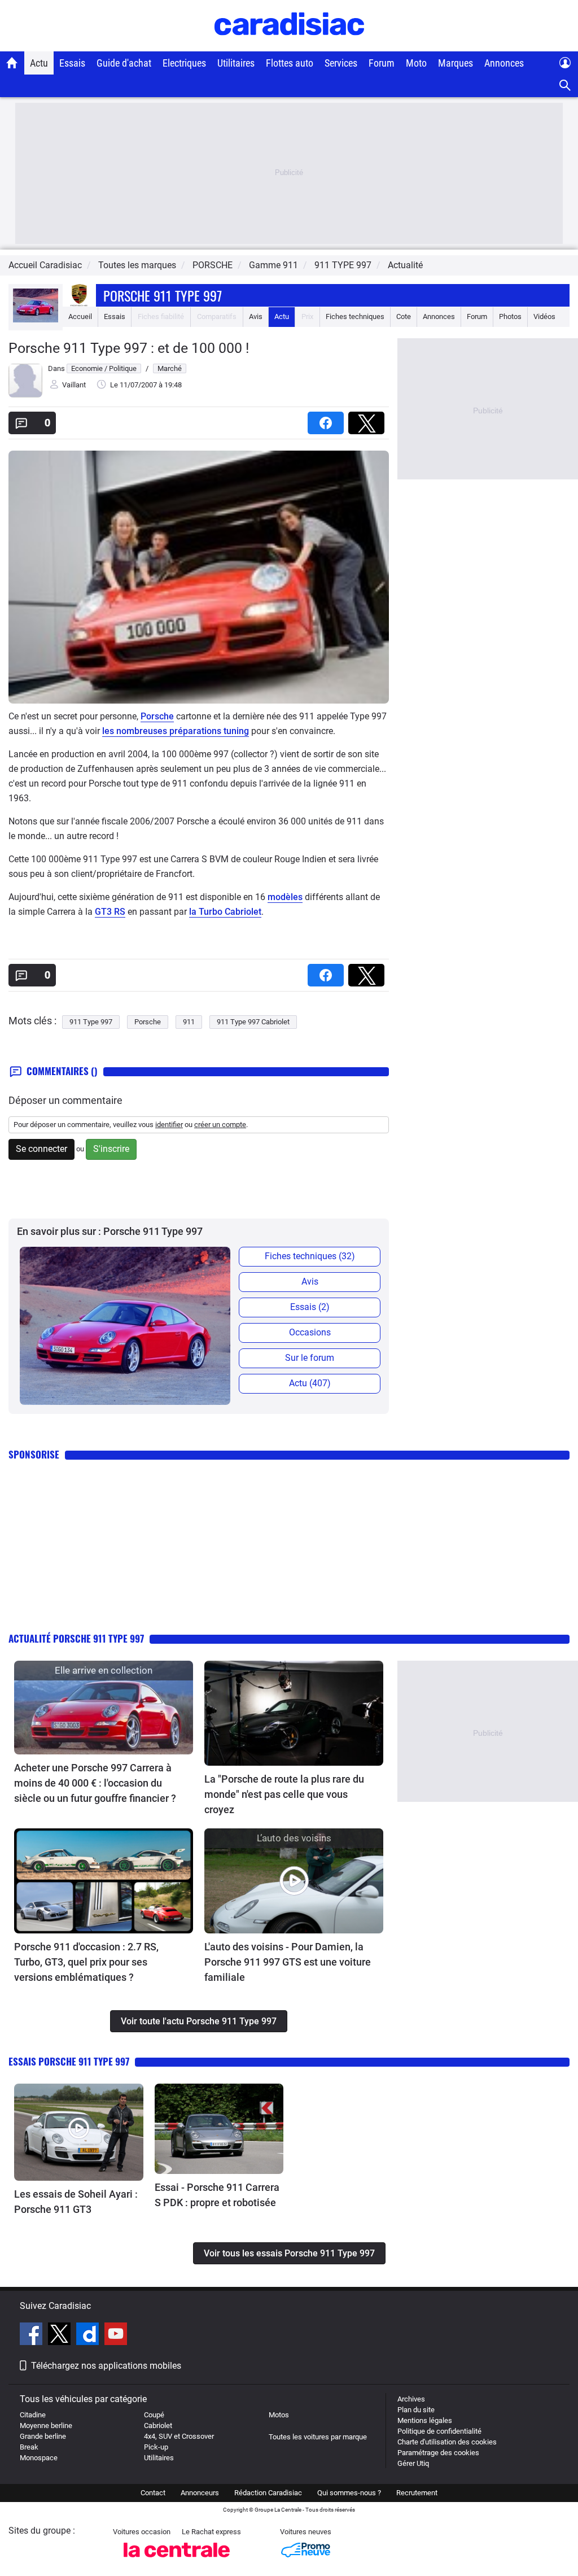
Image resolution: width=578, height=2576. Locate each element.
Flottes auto (290, 63)
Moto (416, 63)
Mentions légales (425, 2420)
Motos (279, 2415)
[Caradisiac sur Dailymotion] (89, 2335)
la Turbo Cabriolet (225, 912)
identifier (169, 1125)
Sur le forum (310, 1358)
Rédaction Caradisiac (268, 2493)
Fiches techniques (355, 316)
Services (341, 63)
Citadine (33, 2415)
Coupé (154, 2415)
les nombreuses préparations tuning (176, 731)
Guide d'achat (124, 63)
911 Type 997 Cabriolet (253, 1022)
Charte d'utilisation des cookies (447, 2442)
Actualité (405, 265)
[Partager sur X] (369, 419)
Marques (456, 63)
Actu (39, 63)
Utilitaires (236, 63)
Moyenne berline (46, 2426)
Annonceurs (200, 2493)
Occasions (310, 1332)
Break (29, 2447)
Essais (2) (310, 1307)
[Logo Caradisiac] (289, 45)
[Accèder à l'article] (104, 1708)
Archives (411, 2399)
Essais (72, 63)
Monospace (39, 2458)
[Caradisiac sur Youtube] (116, 2335)
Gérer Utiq (413, 2463)
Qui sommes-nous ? (349, 2493)
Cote (404, 316)
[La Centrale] (177, 2560)
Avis (256, 316)
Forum (382, 63)
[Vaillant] (25, 395)
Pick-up (156, 2447)
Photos (510, 316)
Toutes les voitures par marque (318, 2437)
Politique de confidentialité (439, 2431)
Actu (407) (310, 1383)
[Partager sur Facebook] (328, 419)
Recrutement (417, 2493)
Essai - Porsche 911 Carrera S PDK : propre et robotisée (217, 2195)
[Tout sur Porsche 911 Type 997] (36, 320)
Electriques (184, 63)
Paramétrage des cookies (438, 2453)
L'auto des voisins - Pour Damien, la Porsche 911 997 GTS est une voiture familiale (288, 1962)
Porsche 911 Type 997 (163, 295)
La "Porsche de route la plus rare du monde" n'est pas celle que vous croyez (284, 1794)
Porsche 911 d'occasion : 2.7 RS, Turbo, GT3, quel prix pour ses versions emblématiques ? (86, 1962)
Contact (153, 2493)
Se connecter (41, 1149)
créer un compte (220, 1125)
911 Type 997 (91, 1022)
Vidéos (544, 316)
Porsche (157, 716)
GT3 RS (110, 912)
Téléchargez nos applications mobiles (106, 2366)
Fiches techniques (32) (310, 1256)
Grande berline (43, 2436)
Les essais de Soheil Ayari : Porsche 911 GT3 (76, 2202)
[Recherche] (565, 86)
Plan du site (416, 2410)
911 (189, 1022)
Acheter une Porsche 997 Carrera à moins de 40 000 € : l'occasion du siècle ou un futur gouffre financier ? (95, 1783)
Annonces (504, 63)
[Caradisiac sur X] (61, 2335)
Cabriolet (158, 2426)
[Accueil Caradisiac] (12, 63)
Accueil (80, 316)
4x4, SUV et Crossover (179, 2436)
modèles (285, 897)
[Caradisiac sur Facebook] (32, 2335)
